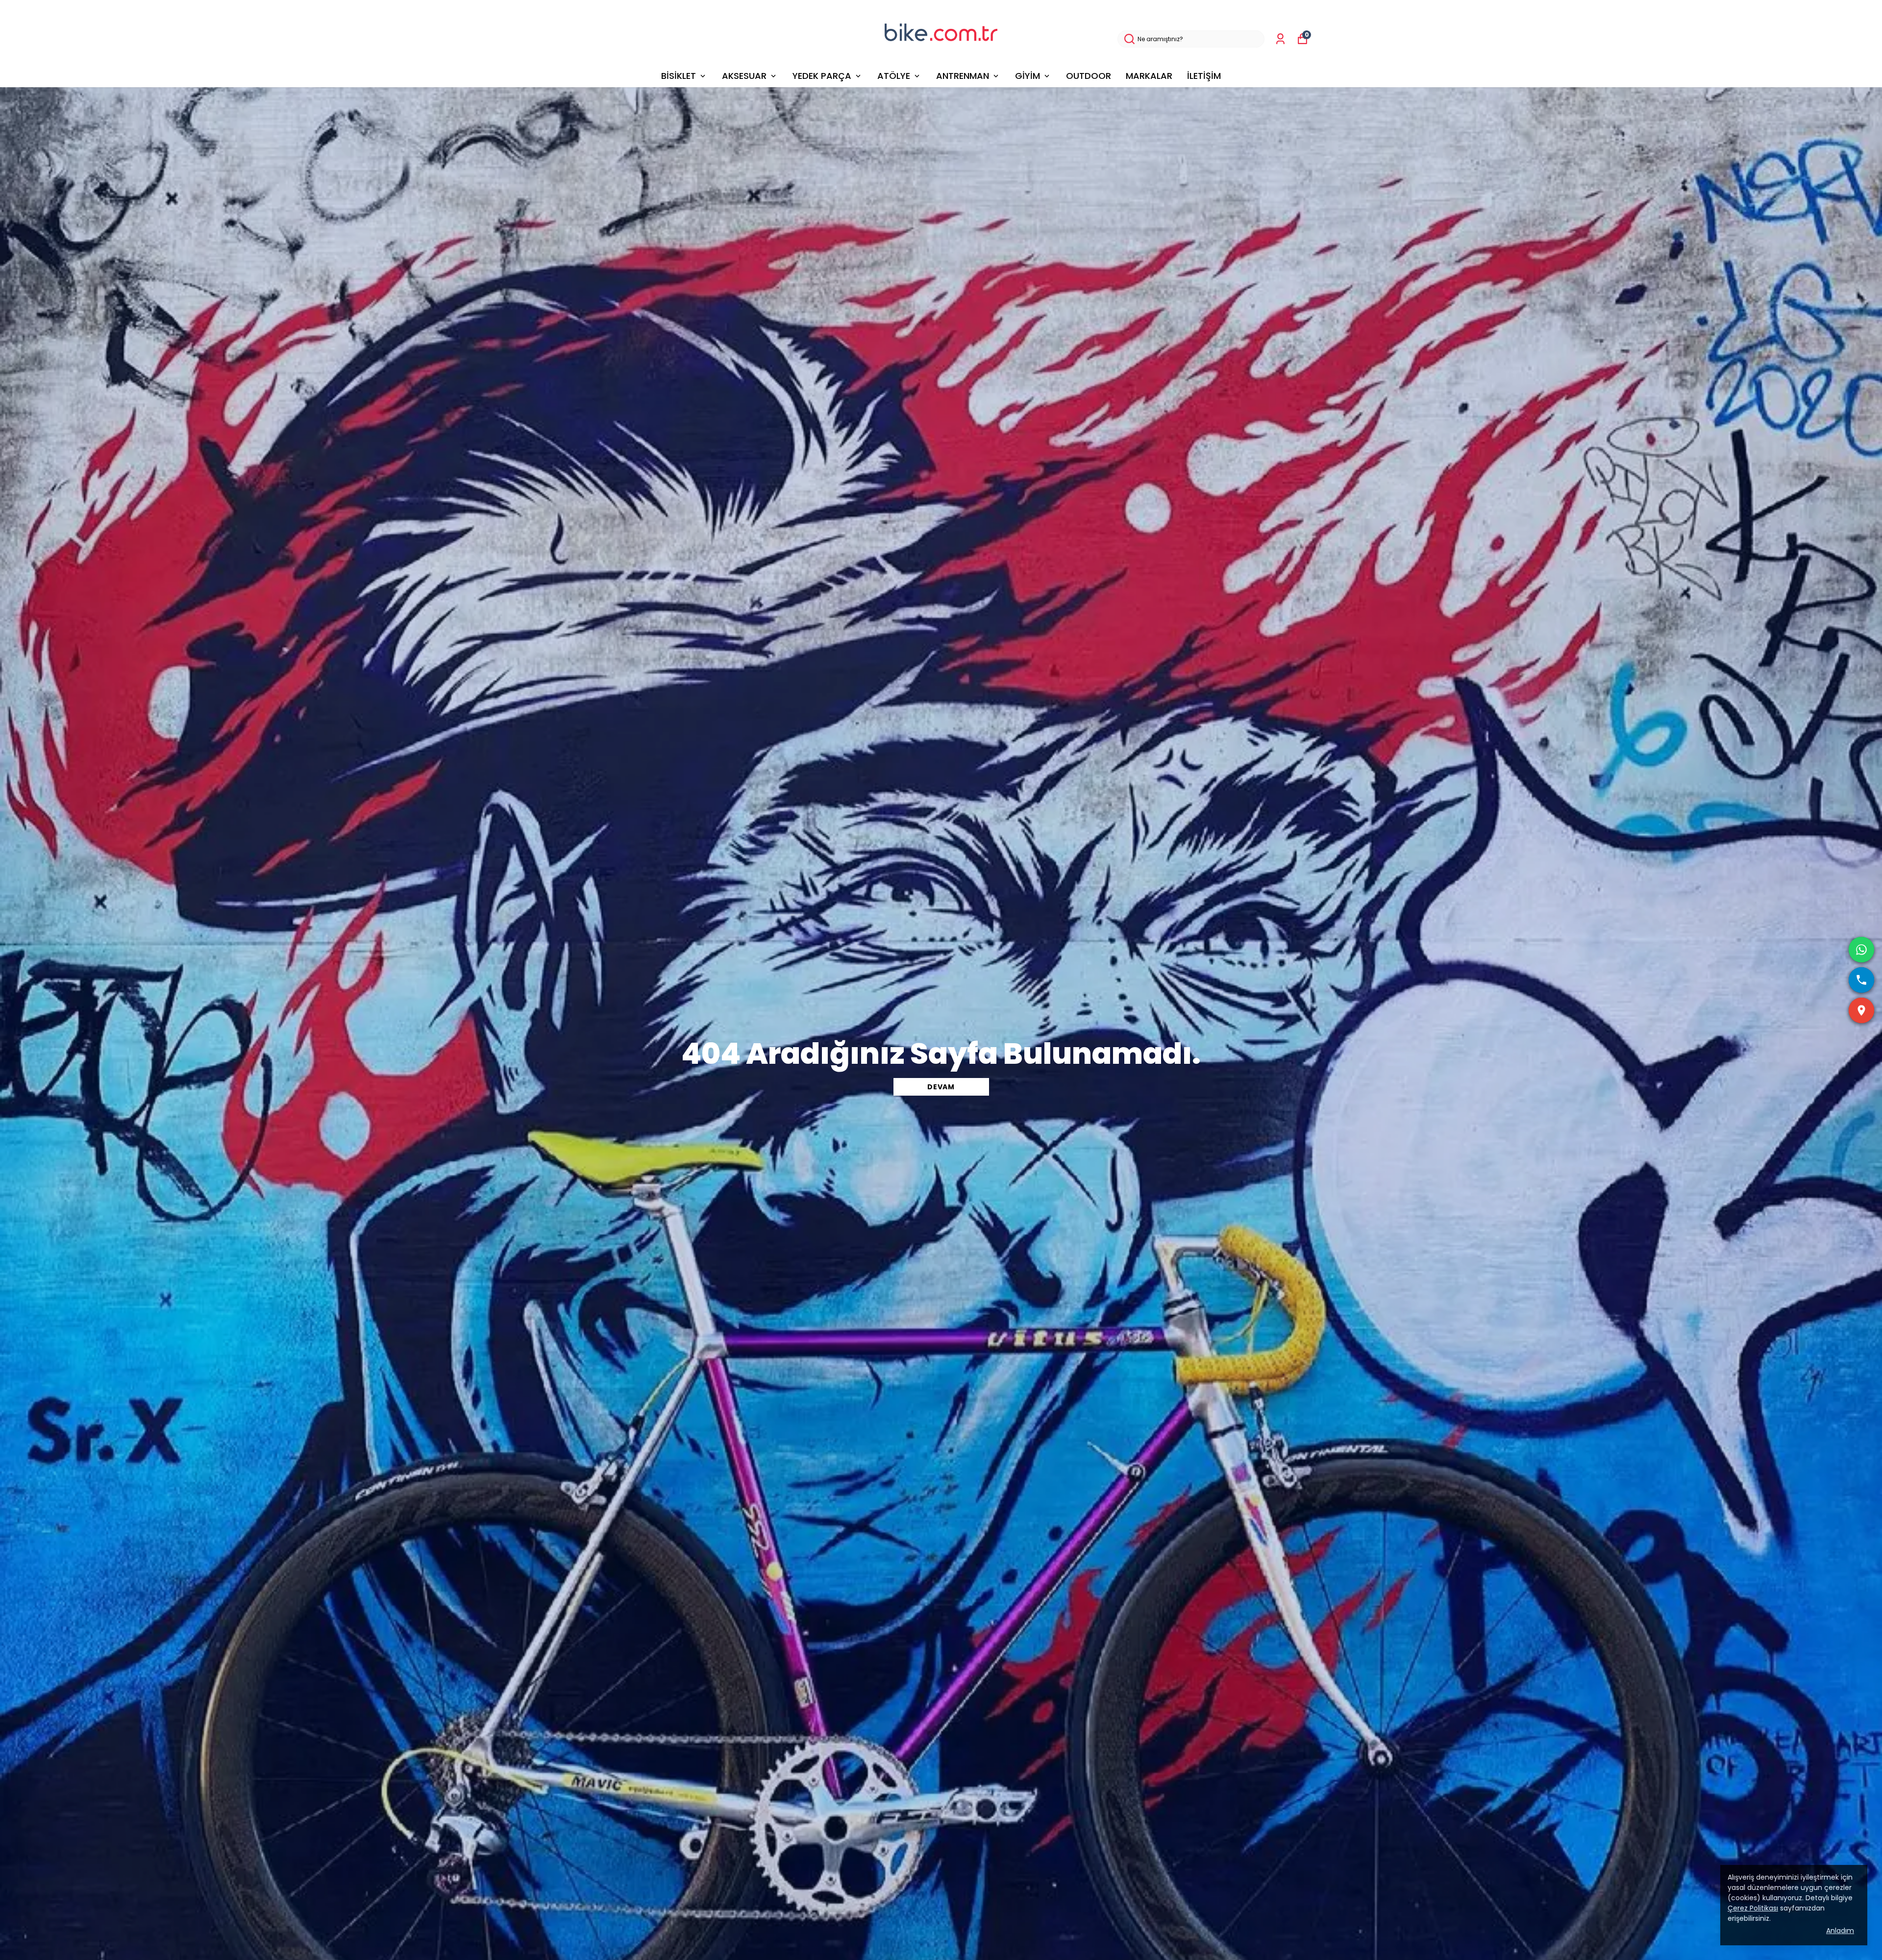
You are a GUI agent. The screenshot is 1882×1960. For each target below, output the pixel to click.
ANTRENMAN (963, 76)
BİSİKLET (679, 76)
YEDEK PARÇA (822, 76)
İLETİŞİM (1204, 76)
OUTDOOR (1089, 76)
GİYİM (1028, 76)
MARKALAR (1149, 76)
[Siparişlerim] (1280, 39)
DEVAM (941, 1087)
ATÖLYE (894, 76)
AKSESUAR (744, 76)
